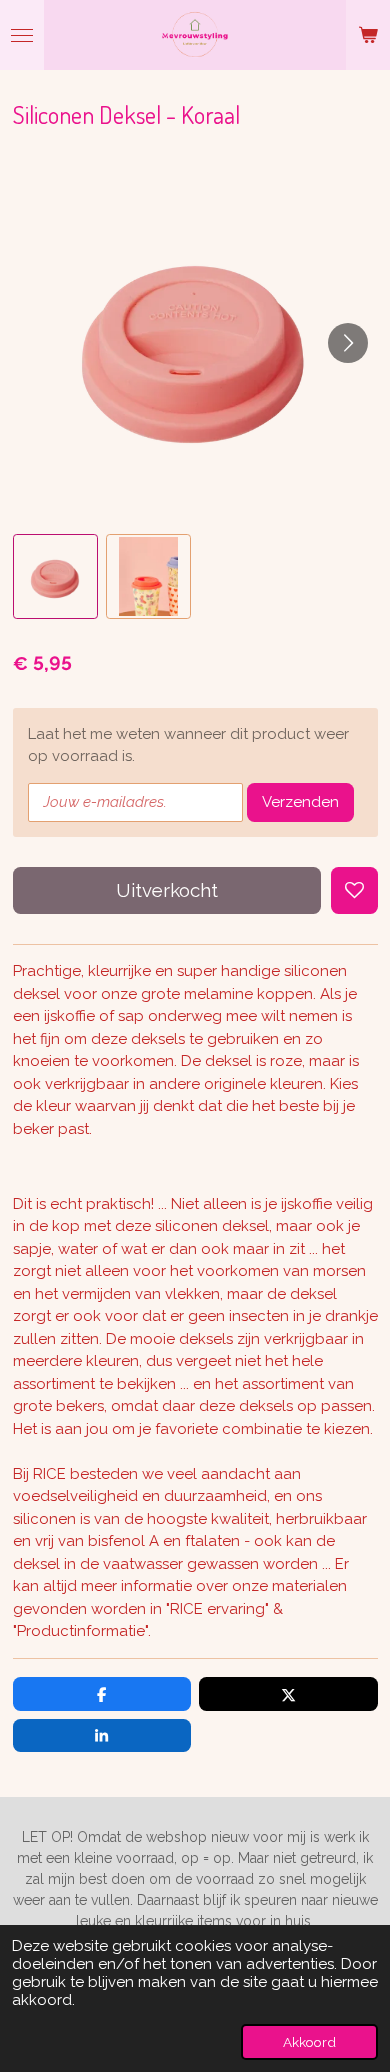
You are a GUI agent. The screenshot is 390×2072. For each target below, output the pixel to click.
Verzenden (300, 802)
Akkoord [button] (309, 2042)
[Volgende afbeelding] (348, 343)
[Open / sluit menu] (22, 35)
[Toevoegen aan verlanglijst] (354, 890)
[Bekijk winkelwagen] (368, 35)
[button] (55, 576)
